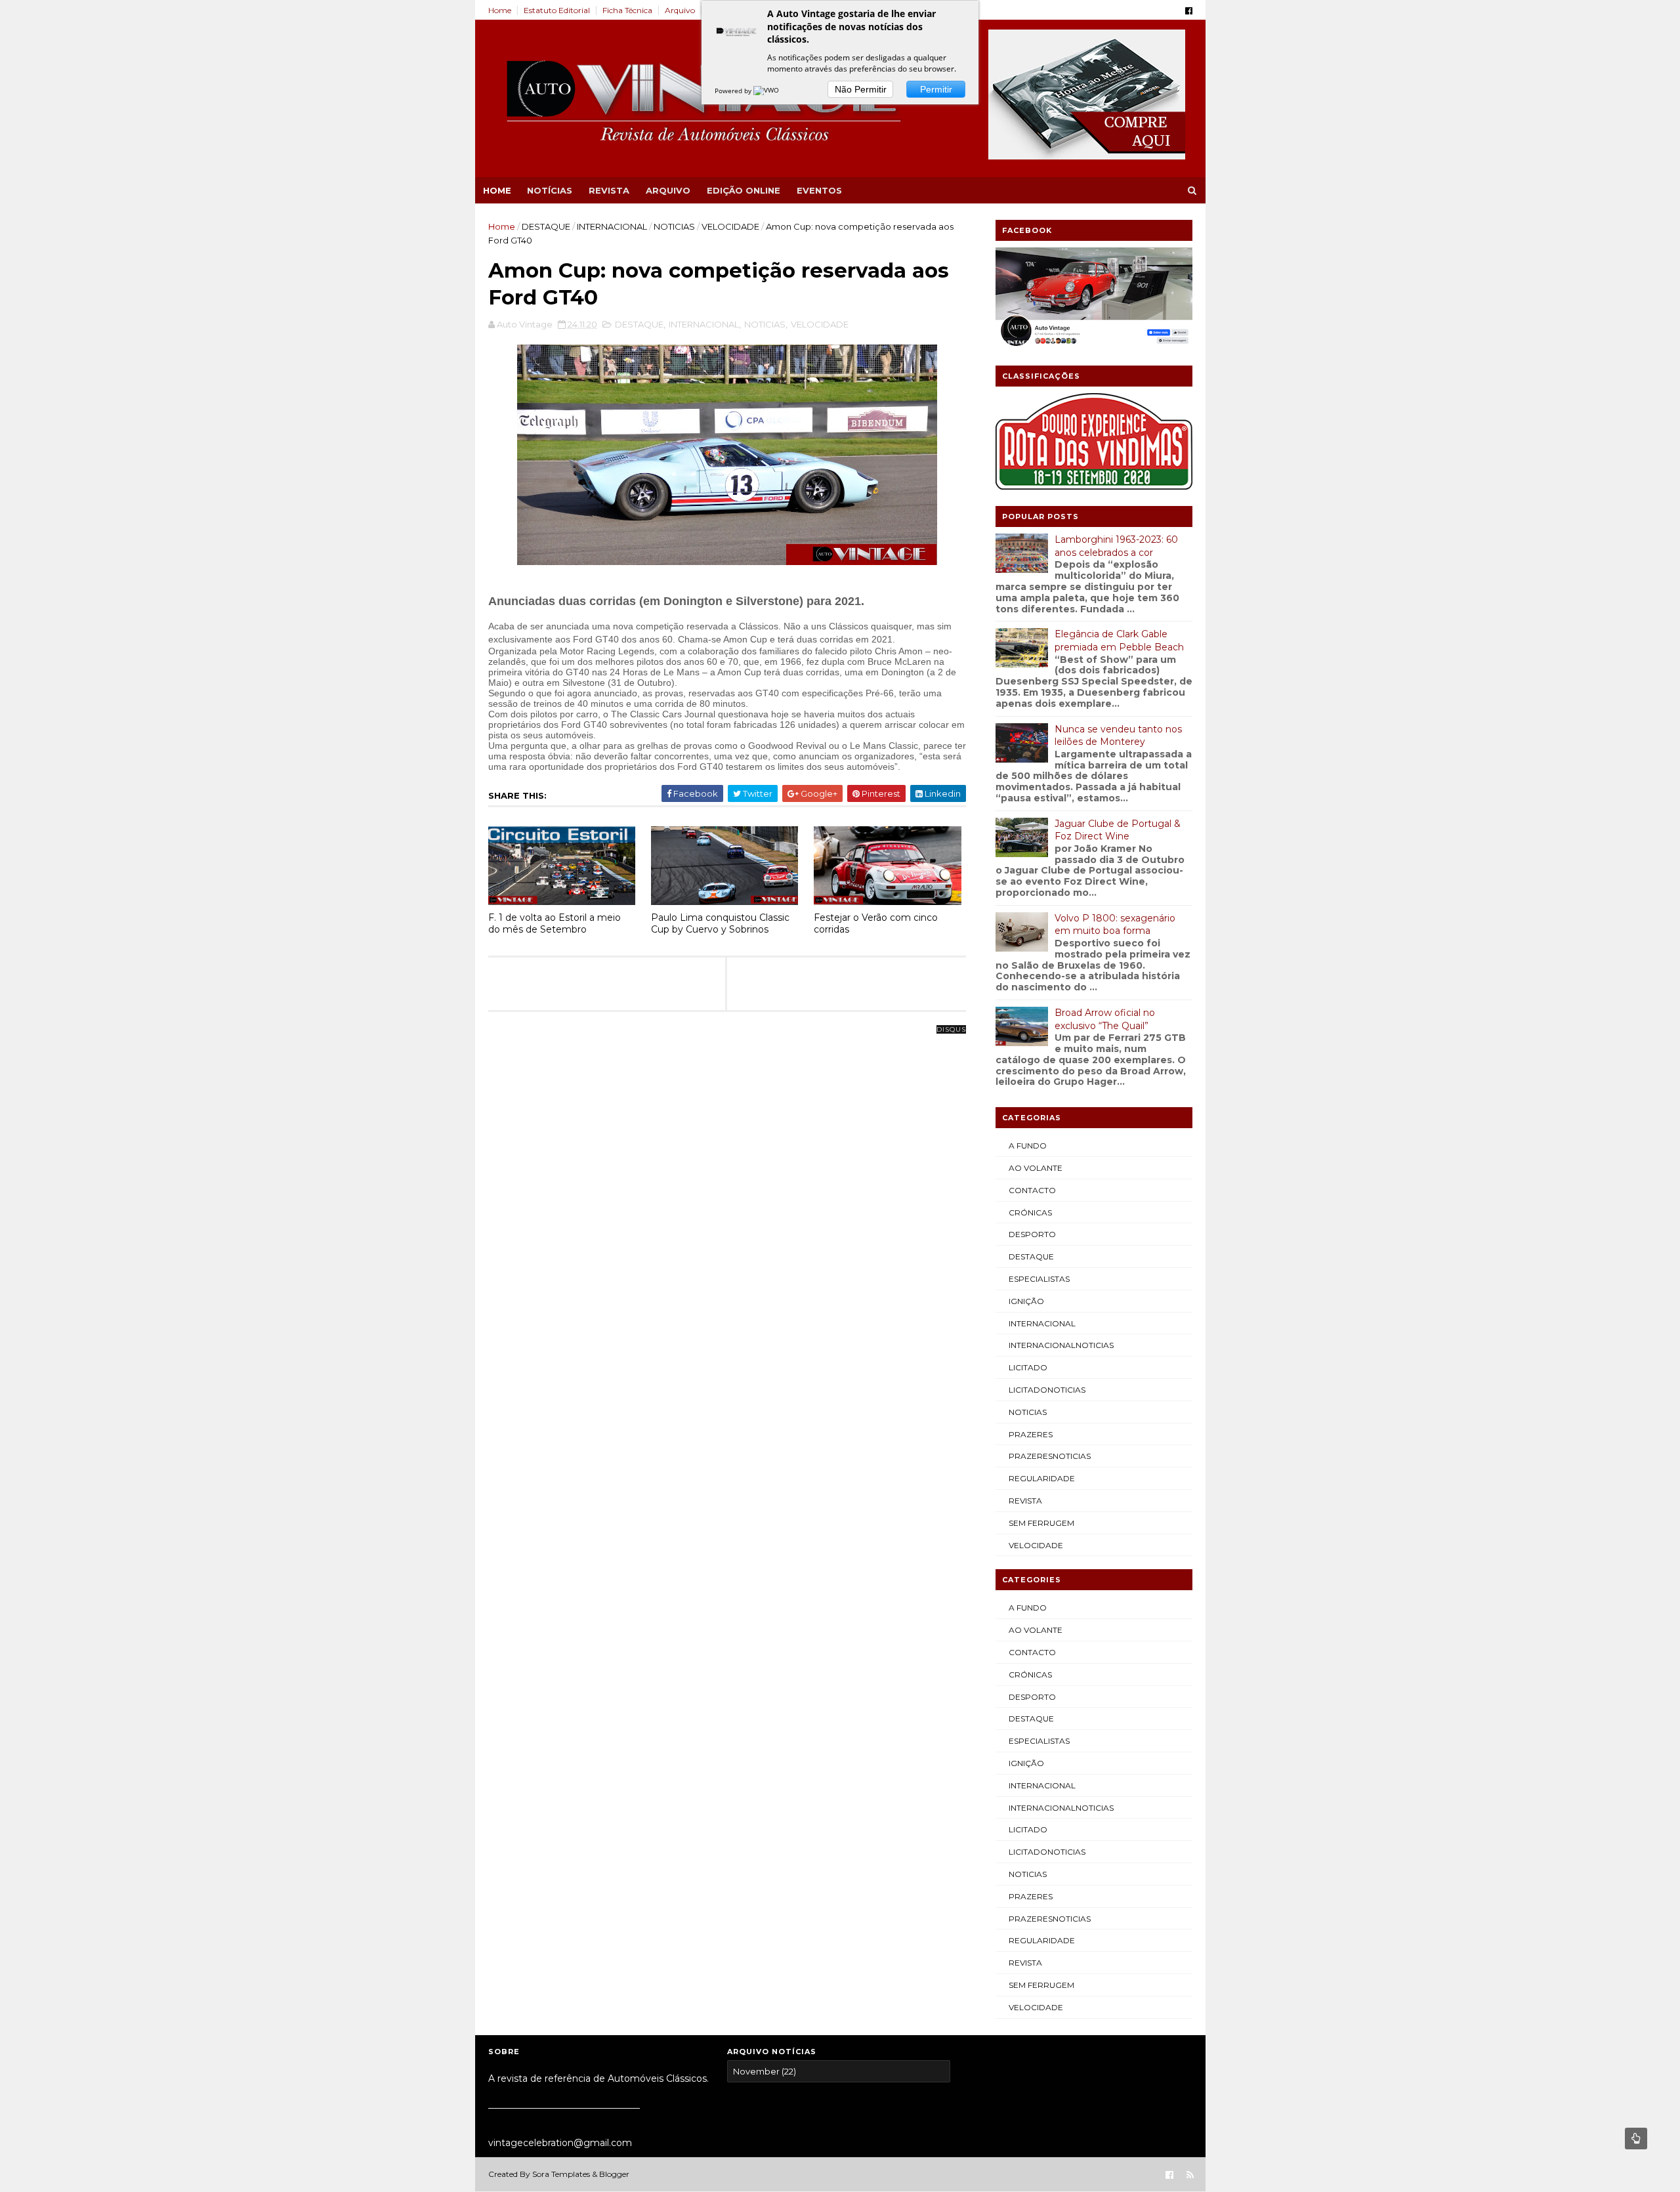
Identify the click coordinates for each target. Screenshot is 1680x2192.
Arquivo (680, 10)
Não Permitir (861, 89)
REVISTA (609, 190)
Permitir (936, 89)
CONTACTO (1032, 1190)
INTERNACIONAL (612, 226)
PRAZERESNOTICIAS (1050, 1456)
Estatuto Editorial (557, 10)
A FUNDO (1028, 1146)
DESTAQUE (546, 226)
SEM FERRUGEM (1041, 1523)
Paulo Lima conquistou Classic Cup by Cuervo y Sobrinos (720, 924)
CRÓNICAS (1030, 1212)
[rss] (1190, 2175)
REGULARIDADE (1042, 1478)
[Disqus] (727, 1194)
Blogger (614, 2174)
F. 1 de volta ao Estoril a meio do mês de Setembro (555, 924)
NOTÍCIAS (550, 190)
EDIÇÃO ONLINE (744, 190)
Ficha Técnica (627, 10)
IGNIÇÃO (1026, 1301)
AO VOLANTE (1036, 1168)
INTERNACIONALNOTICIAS (1061, 1345)
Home (500, 10)
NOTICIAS (674, 226)
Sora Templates (561, 2174)
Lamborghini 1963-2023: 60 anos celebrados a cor (1116, 546)
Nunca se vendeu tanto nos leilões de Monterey (1118, 736)
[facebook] (1189, 11)
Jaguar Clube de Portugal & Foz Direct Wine (1118, 830)
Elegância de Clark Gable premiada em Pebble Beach (1119, 641)
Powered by (734, 91)
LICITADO (1028, 1367)
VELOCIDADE (730, 226)
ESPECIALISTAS (1039, 1279)
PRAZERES (1031, 1434)
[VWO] (767, 91)
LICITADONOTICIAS (1047, 1390)
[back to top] (1636, 2139)
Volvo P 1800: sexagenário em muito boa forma (1115, 925)
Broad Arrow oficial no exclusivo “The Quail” (1105, 1019)
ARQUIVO (668, 190)
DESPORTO (1032, 1234)
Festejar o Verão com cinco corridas (876, 924)
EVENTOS (819, 190)
